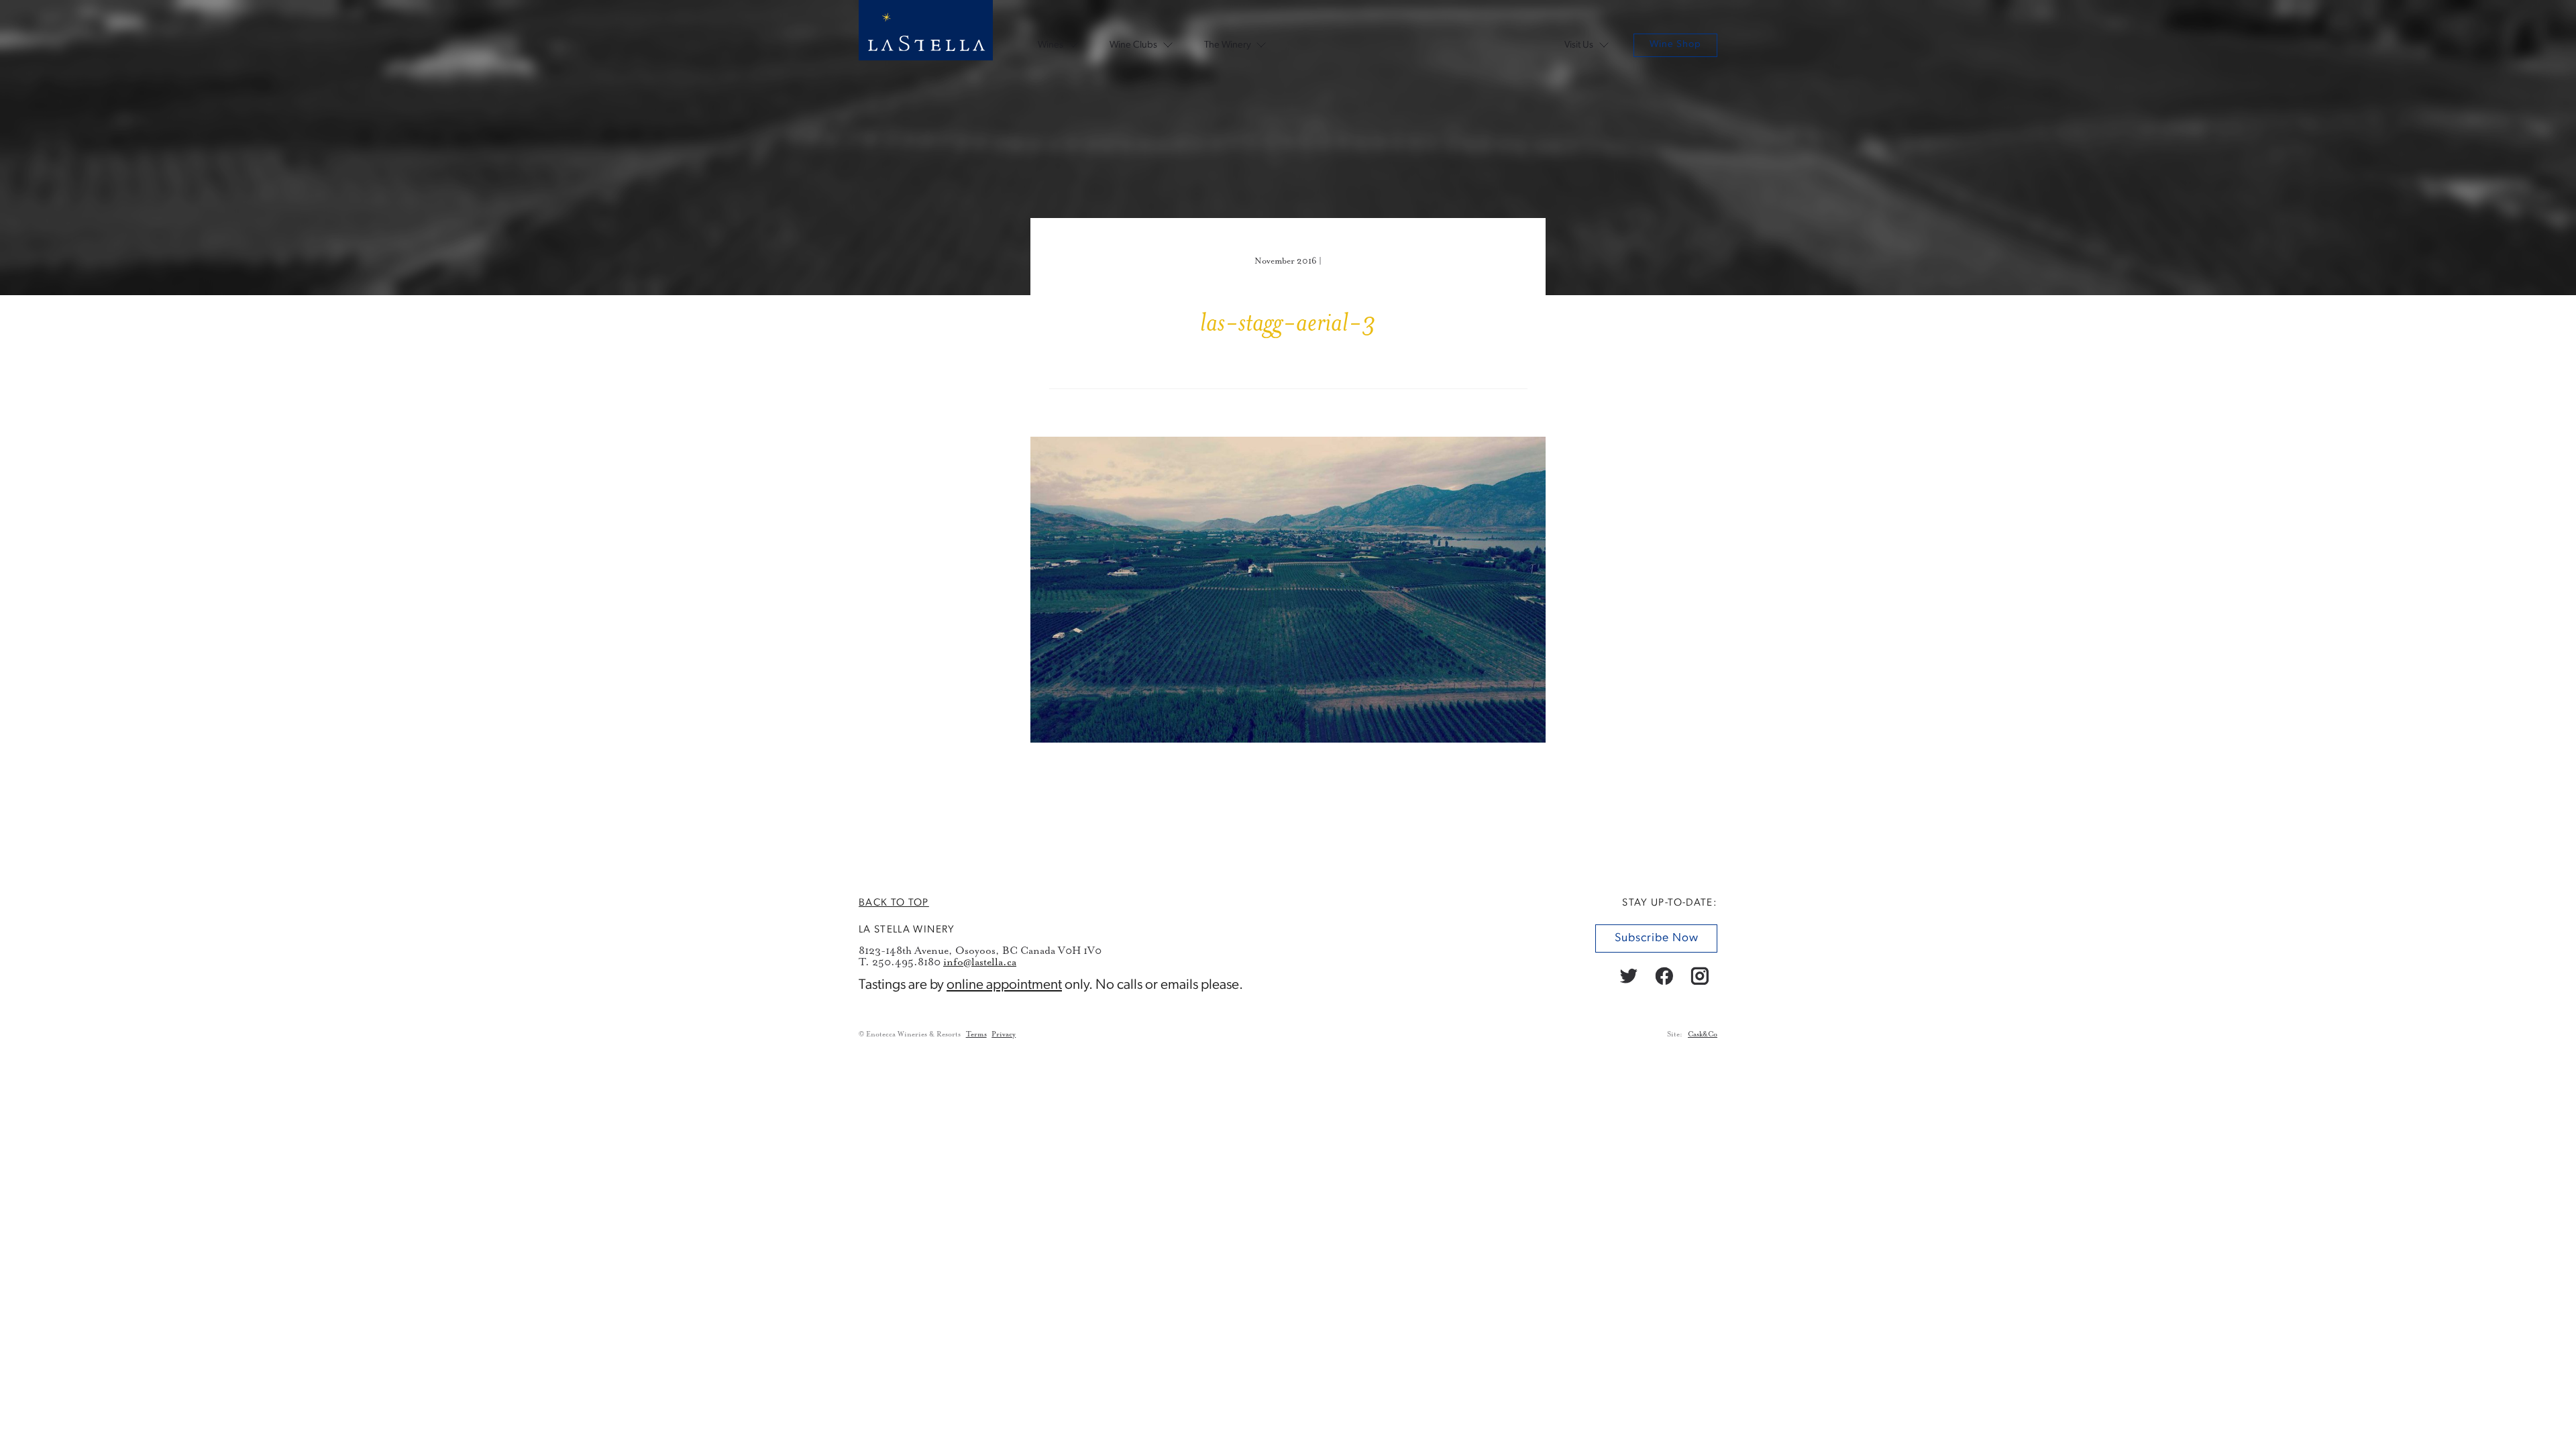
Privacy (1004, 1034)
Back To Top (894, 903)
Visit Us (1579, 45)
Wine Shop (1675, 45)
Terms (976, 1034)
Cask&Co (1703, 1034)
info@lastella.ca (980, 962)
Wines (1051, 45)
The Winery (1228, 45)
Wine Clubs (1133, 45)
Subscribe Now (1656, 939)
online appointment (1004, 985)
